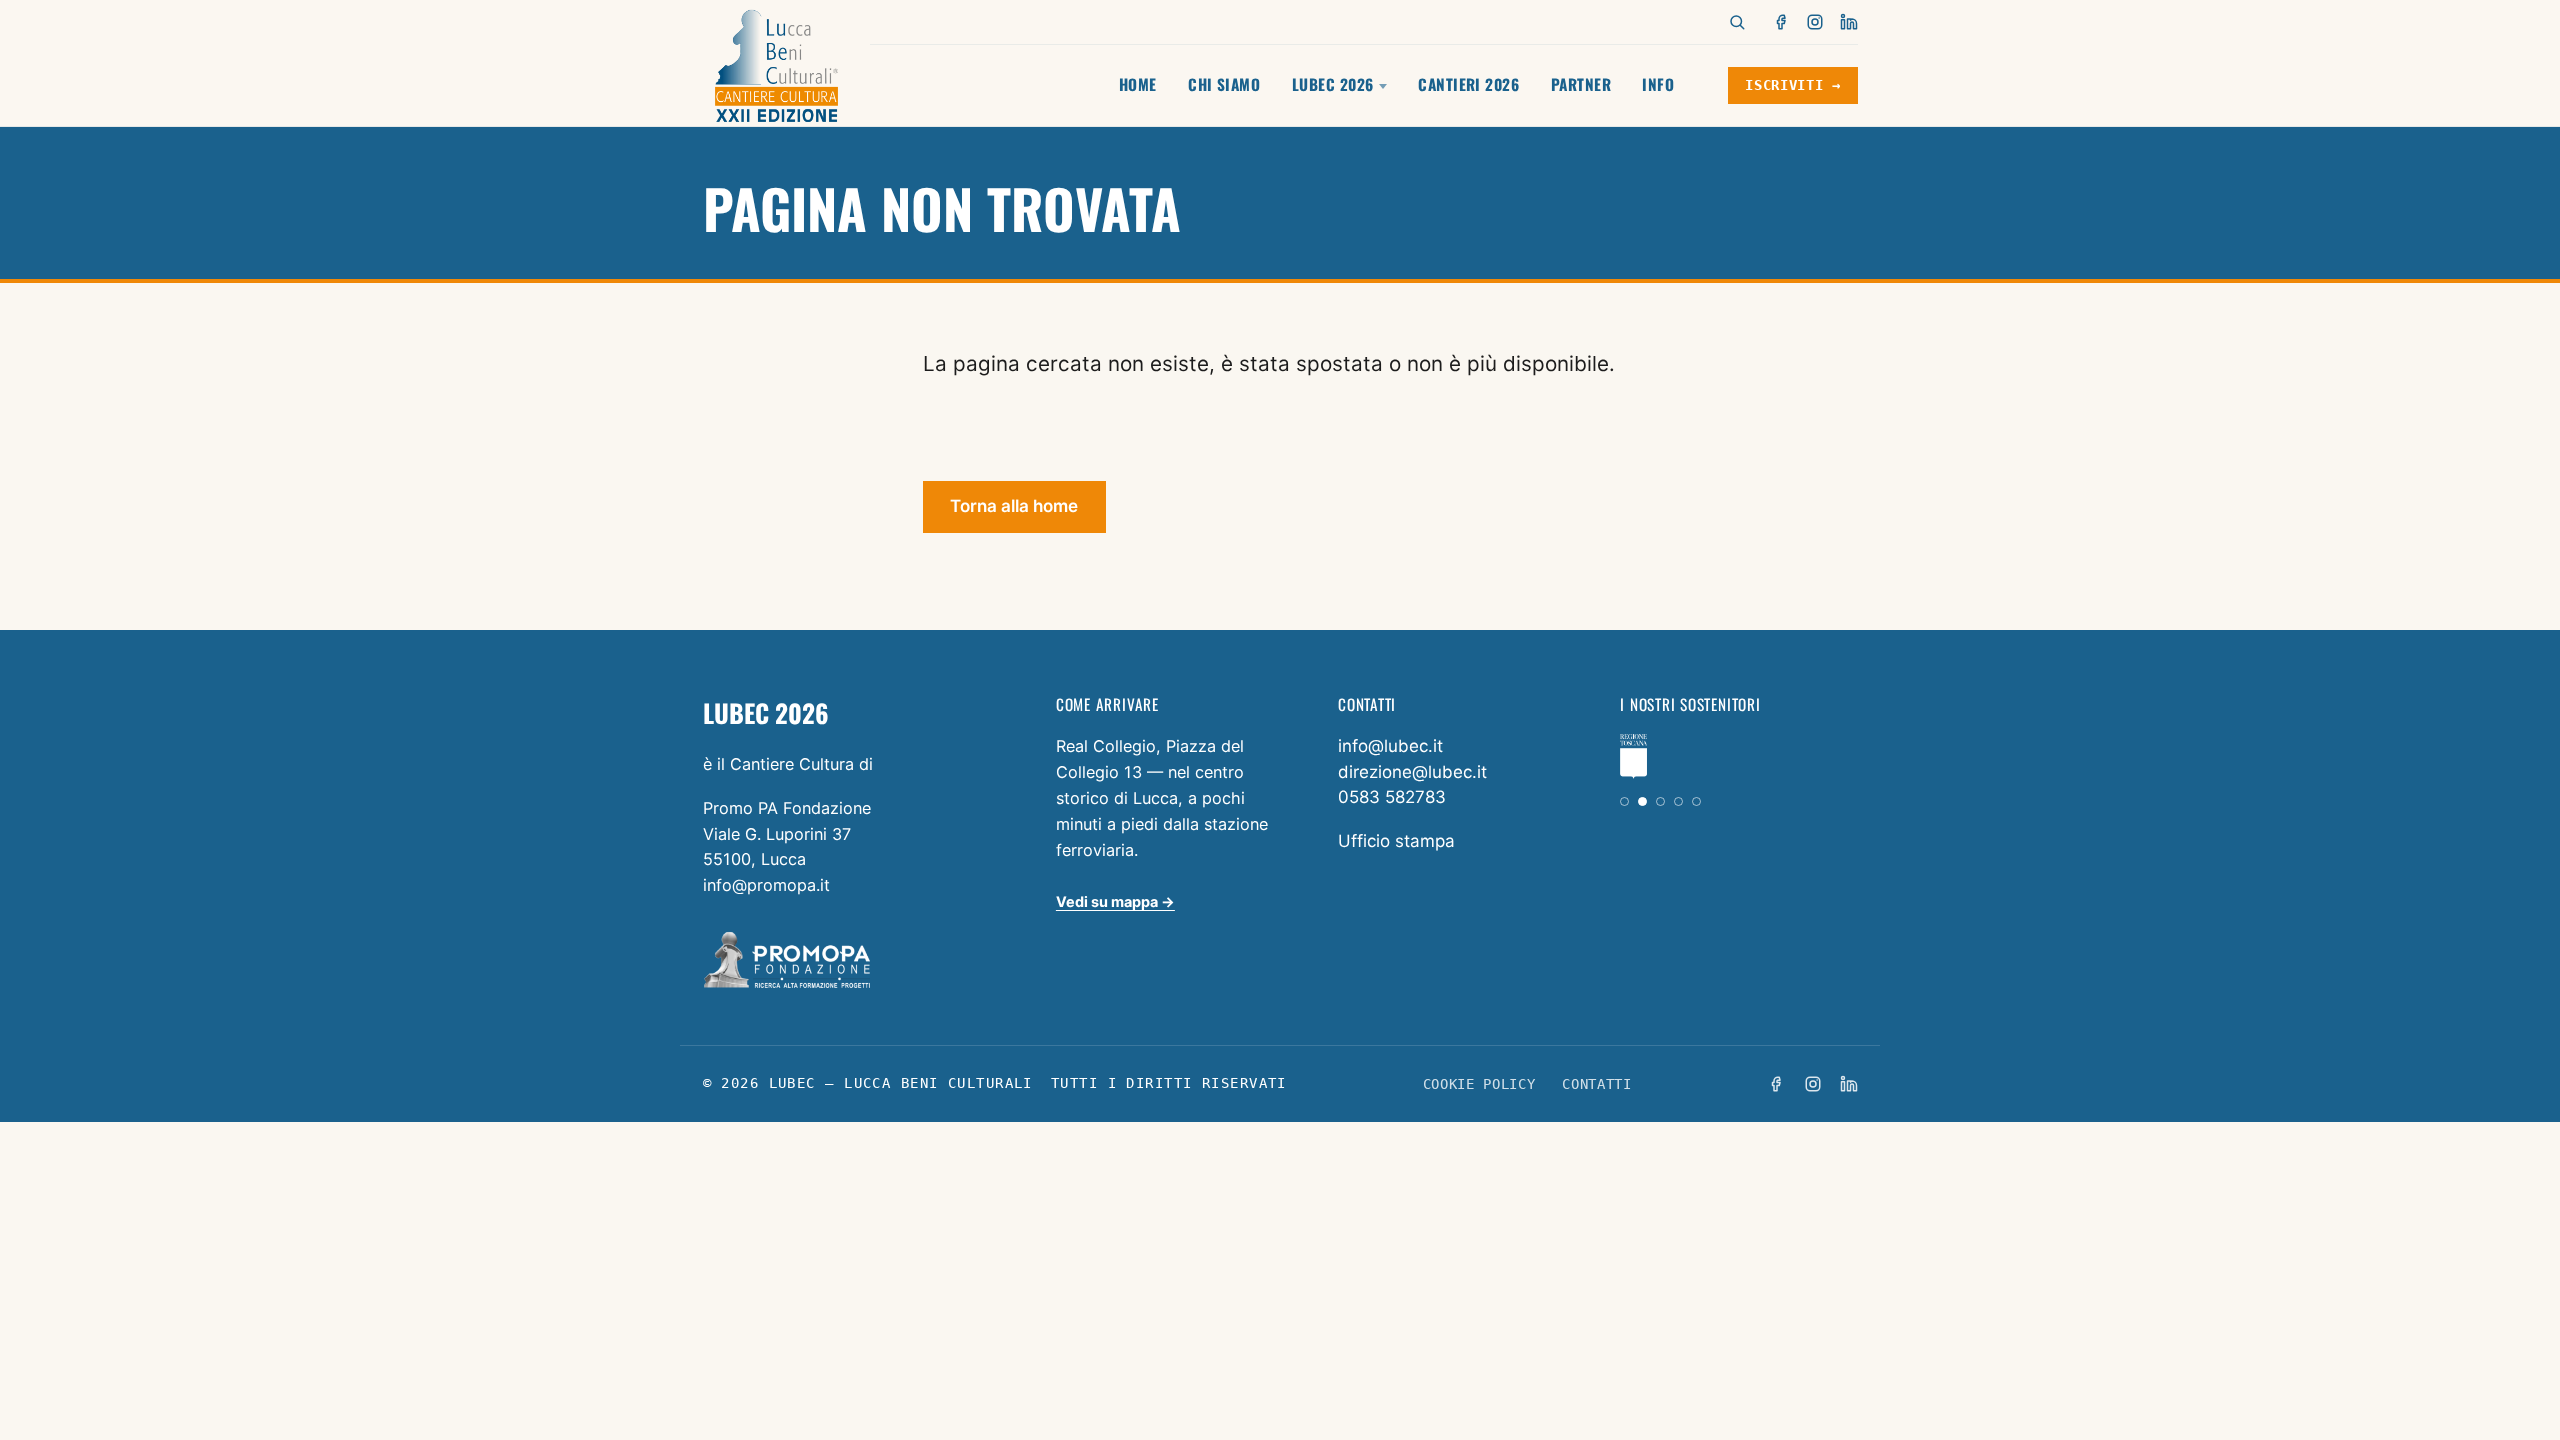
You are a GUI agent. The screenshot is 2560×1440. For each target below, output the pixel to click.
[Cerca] (1737, 22)
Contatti (1596, 1084)
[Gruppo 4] (1678, 801)
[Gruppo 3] (1660, 801)
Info (1658, 84)
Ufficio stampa (1396, 841)
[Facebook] (1782, 22)
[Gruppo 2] (1642, 801)
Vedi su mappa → (1115, 901)
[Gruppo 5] (1696, 801)
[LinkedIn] (1849, 22)
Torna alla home (1014, 506)
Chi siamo (1224, 84)
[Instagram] (1815, 22)
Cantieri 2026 (1468, 84)
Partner (1581, 84)
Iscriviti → (1792, 85)
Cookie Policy (1479, 1084)
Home (1138, 84)
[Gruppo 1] (1624, 801)
